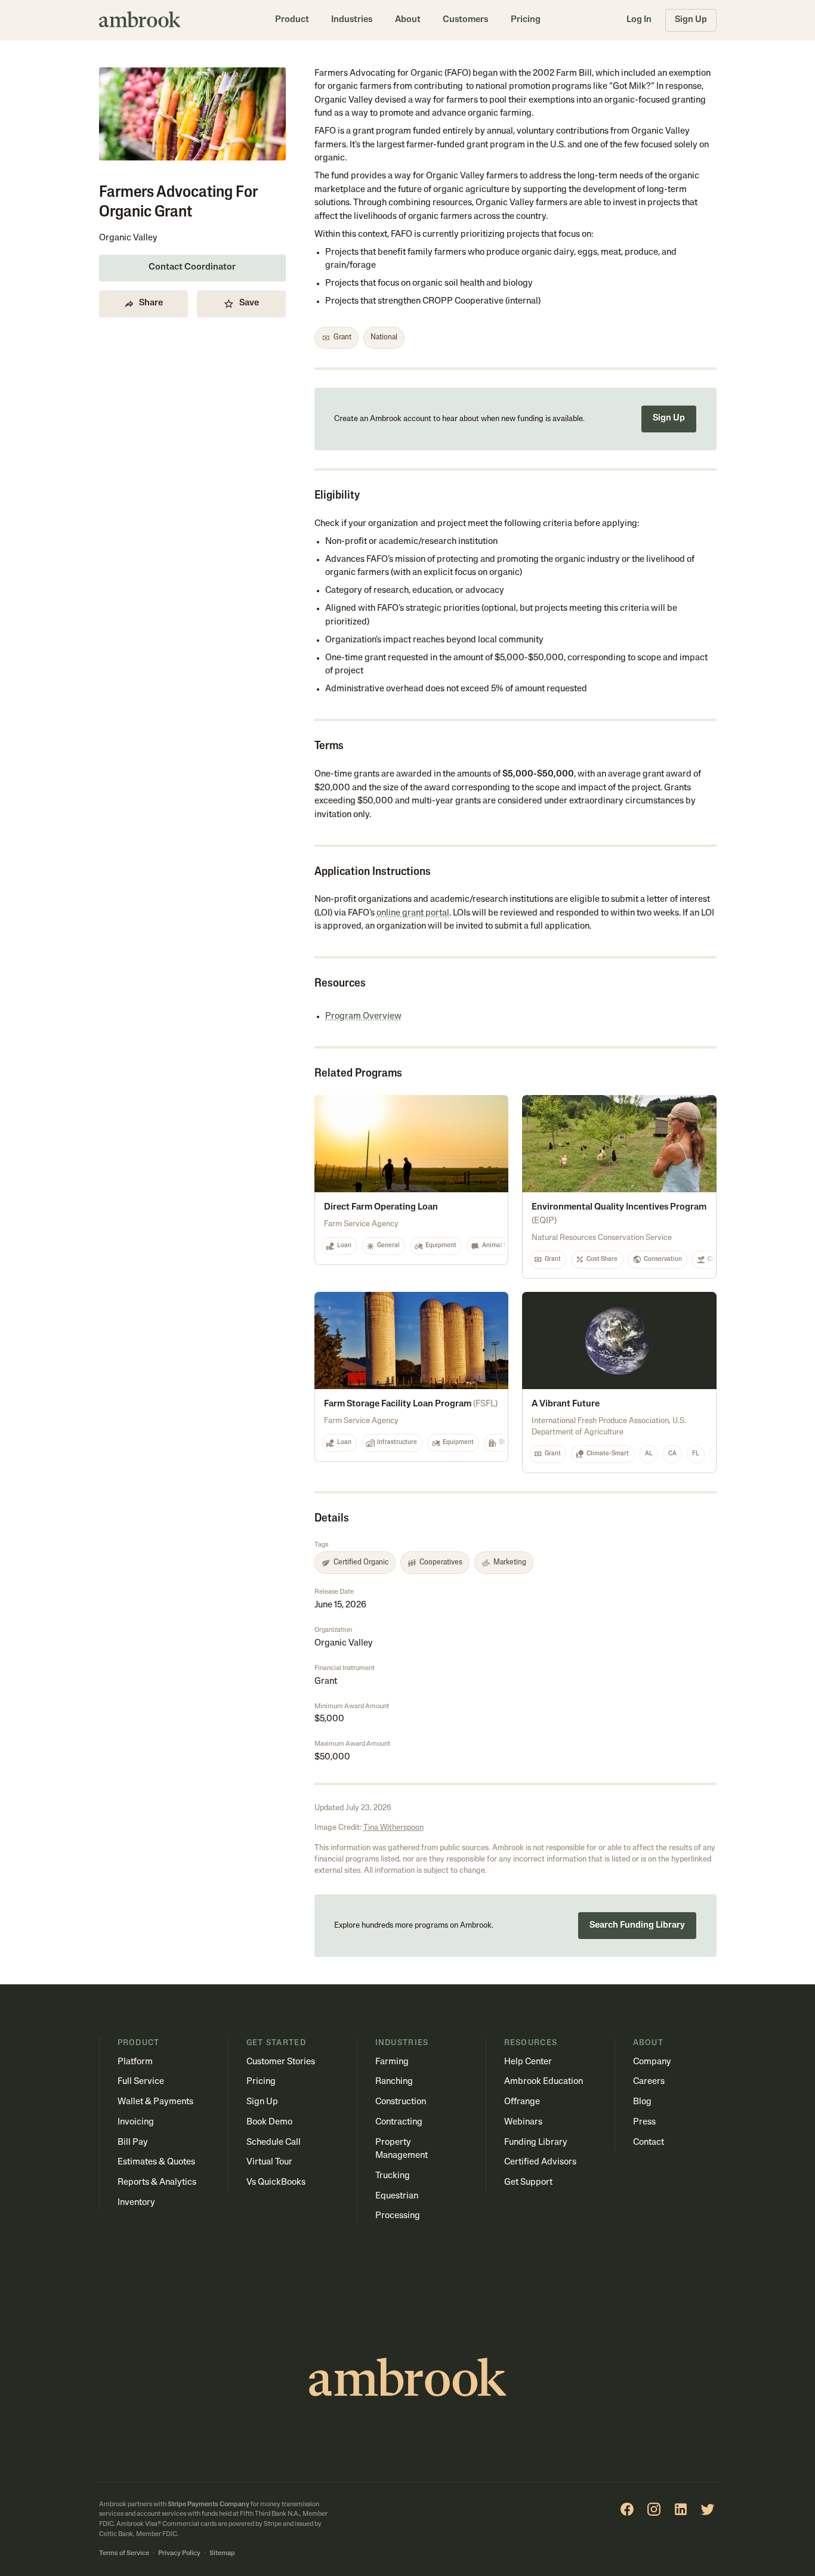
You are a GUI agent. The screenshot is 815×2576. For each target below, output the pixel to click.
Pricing (526, 20)
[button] (292, 20)
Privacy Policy (179, 2554)
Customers (465, 20)
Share (151, 303)
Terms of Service (124, 2554)
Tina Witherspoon (393, 1828)
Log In (639, 20)
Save (249, 303)
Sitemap (222, 2554)
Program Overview (363, 1017)
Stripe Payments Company (209, 2505)
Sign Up (691, 20)
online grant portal (413, 913)
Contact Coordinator (192, 268)
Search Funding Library (637, 1926)
